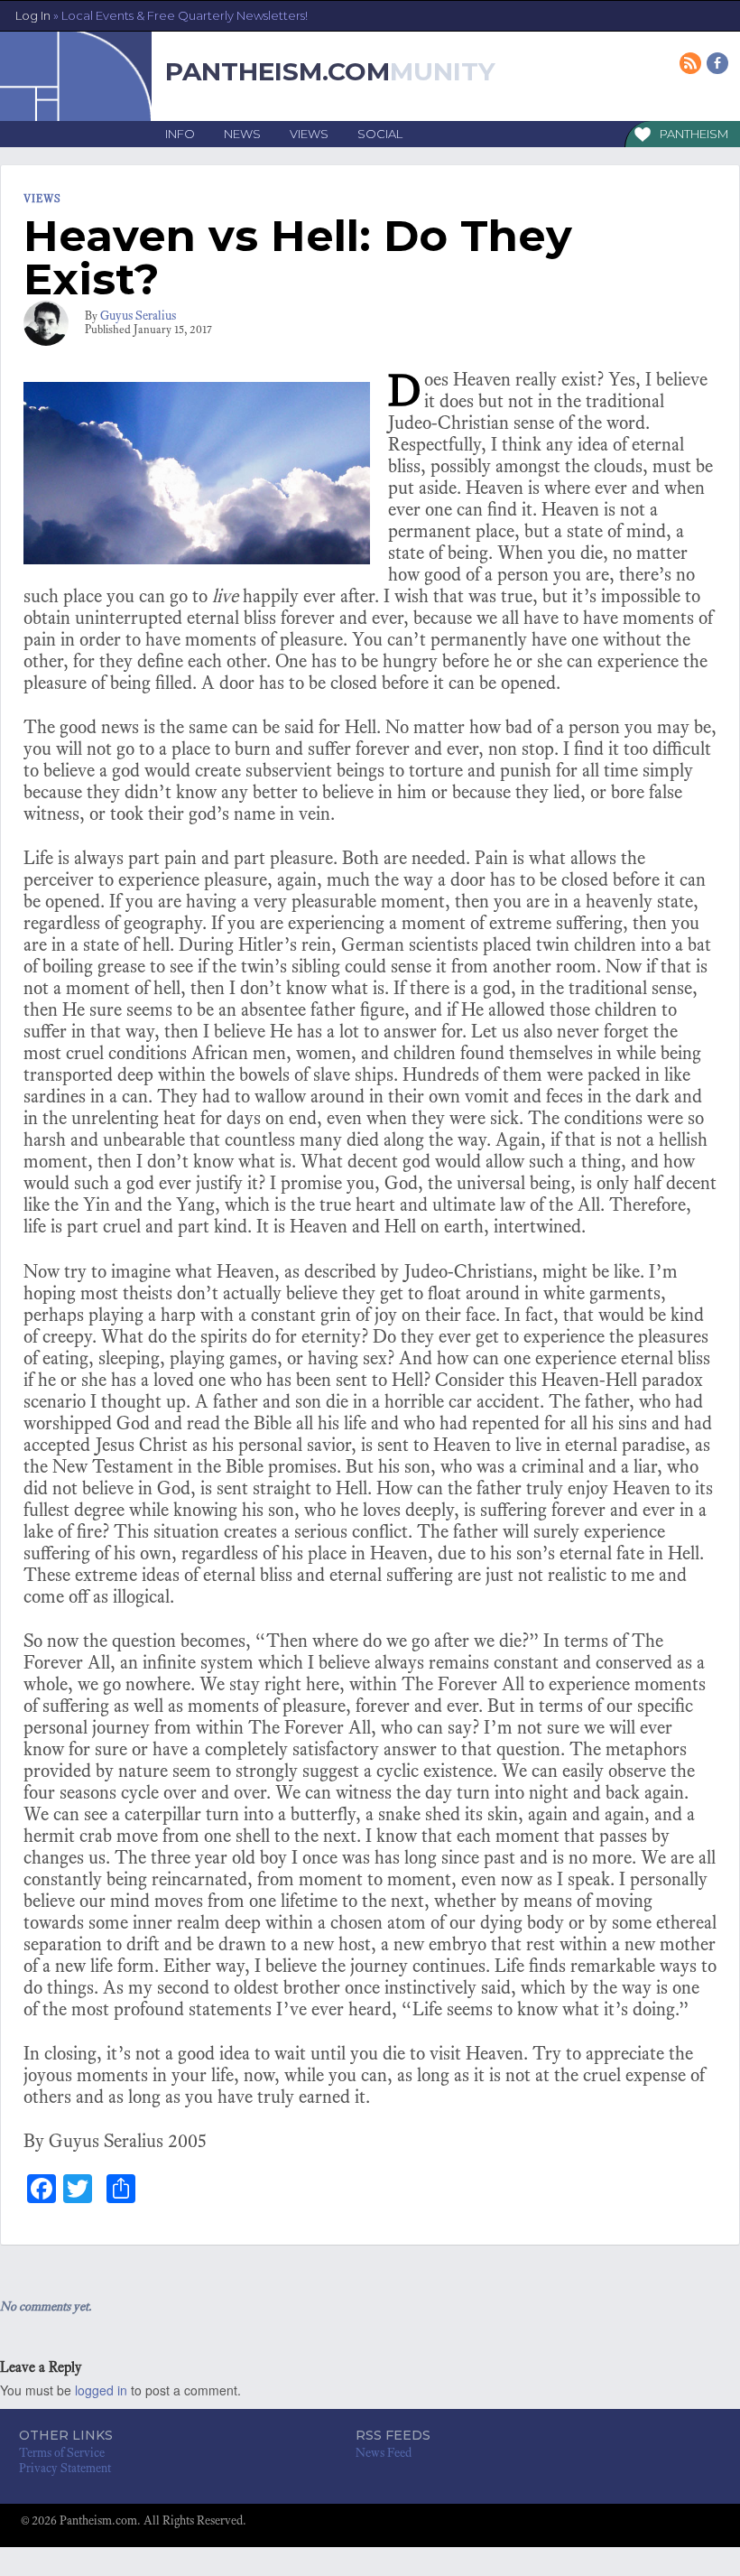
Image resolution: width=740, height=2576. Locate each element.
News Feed (384, 2453)
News (242, 134)
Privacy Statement (65, 2468)
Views (309, 134)
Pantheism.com (277, 71)
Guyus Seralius (138, 316)
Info (180, 134)
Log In (162, 15)
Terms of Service (62, 2453)
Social (380, 134)
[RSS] (692, 65)
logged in (101, 2390)
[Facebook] (719, 65)
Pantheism (694, 134)
